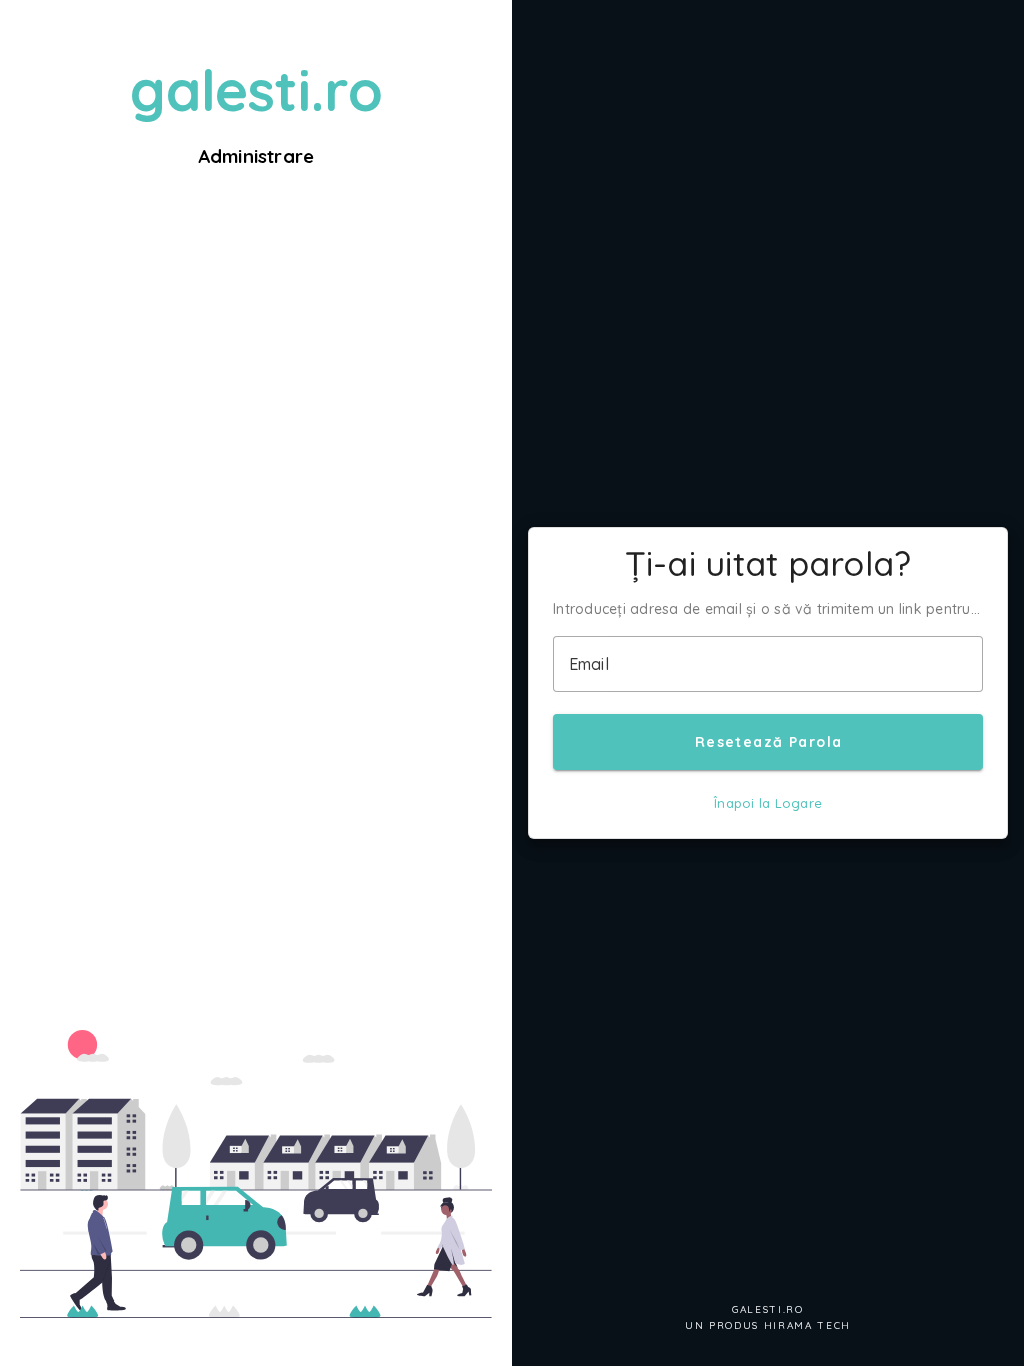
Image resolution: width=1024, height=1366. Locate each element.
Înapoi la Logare (768, 803)
